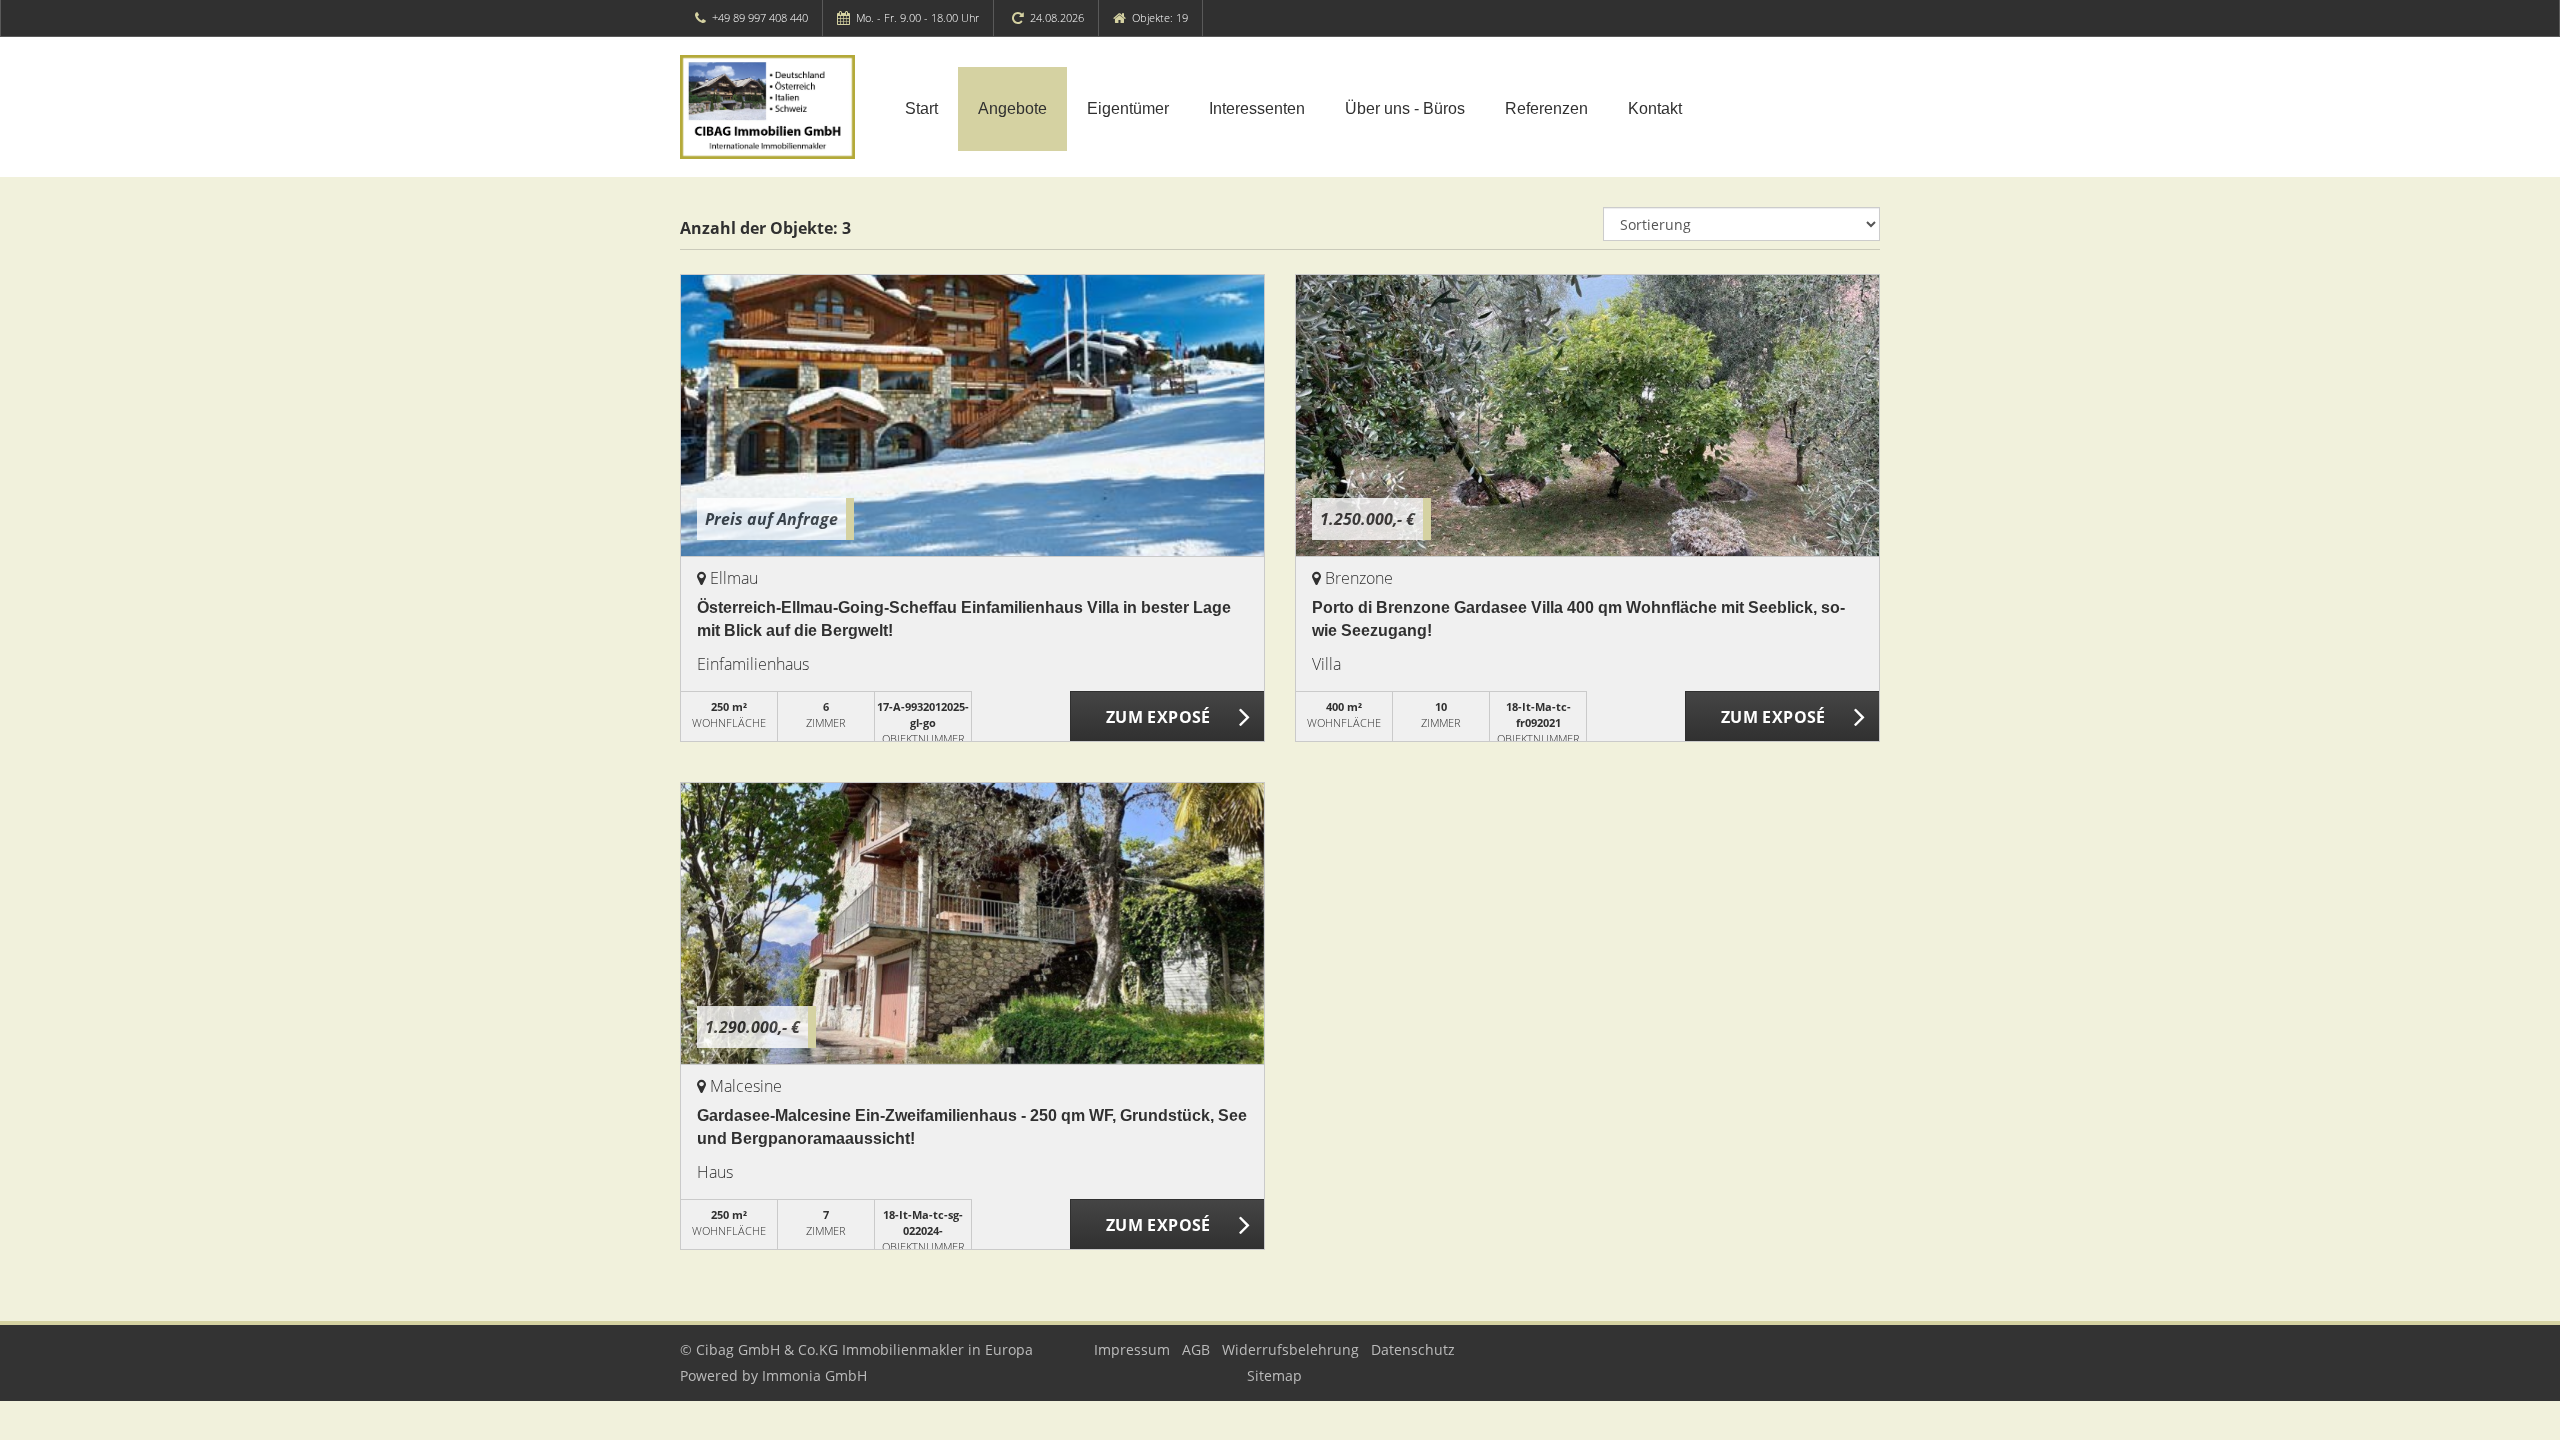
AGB (1196, 1349)
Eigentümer (1128, 108)
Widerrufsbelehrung (1290, 1349)
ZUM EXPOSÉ (1158, 717)
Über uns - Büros (1405, 108)
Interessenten (1257, 108)
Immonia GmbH (814, 1375)
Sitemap (1274, 1375)
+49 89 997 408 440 (760, 17)
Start (921, 108)
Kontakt (1655, 108)
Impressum (1132, 1349)
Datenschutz (1413, 1349)
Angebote (1012, 108)
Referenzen (1546, 108)
